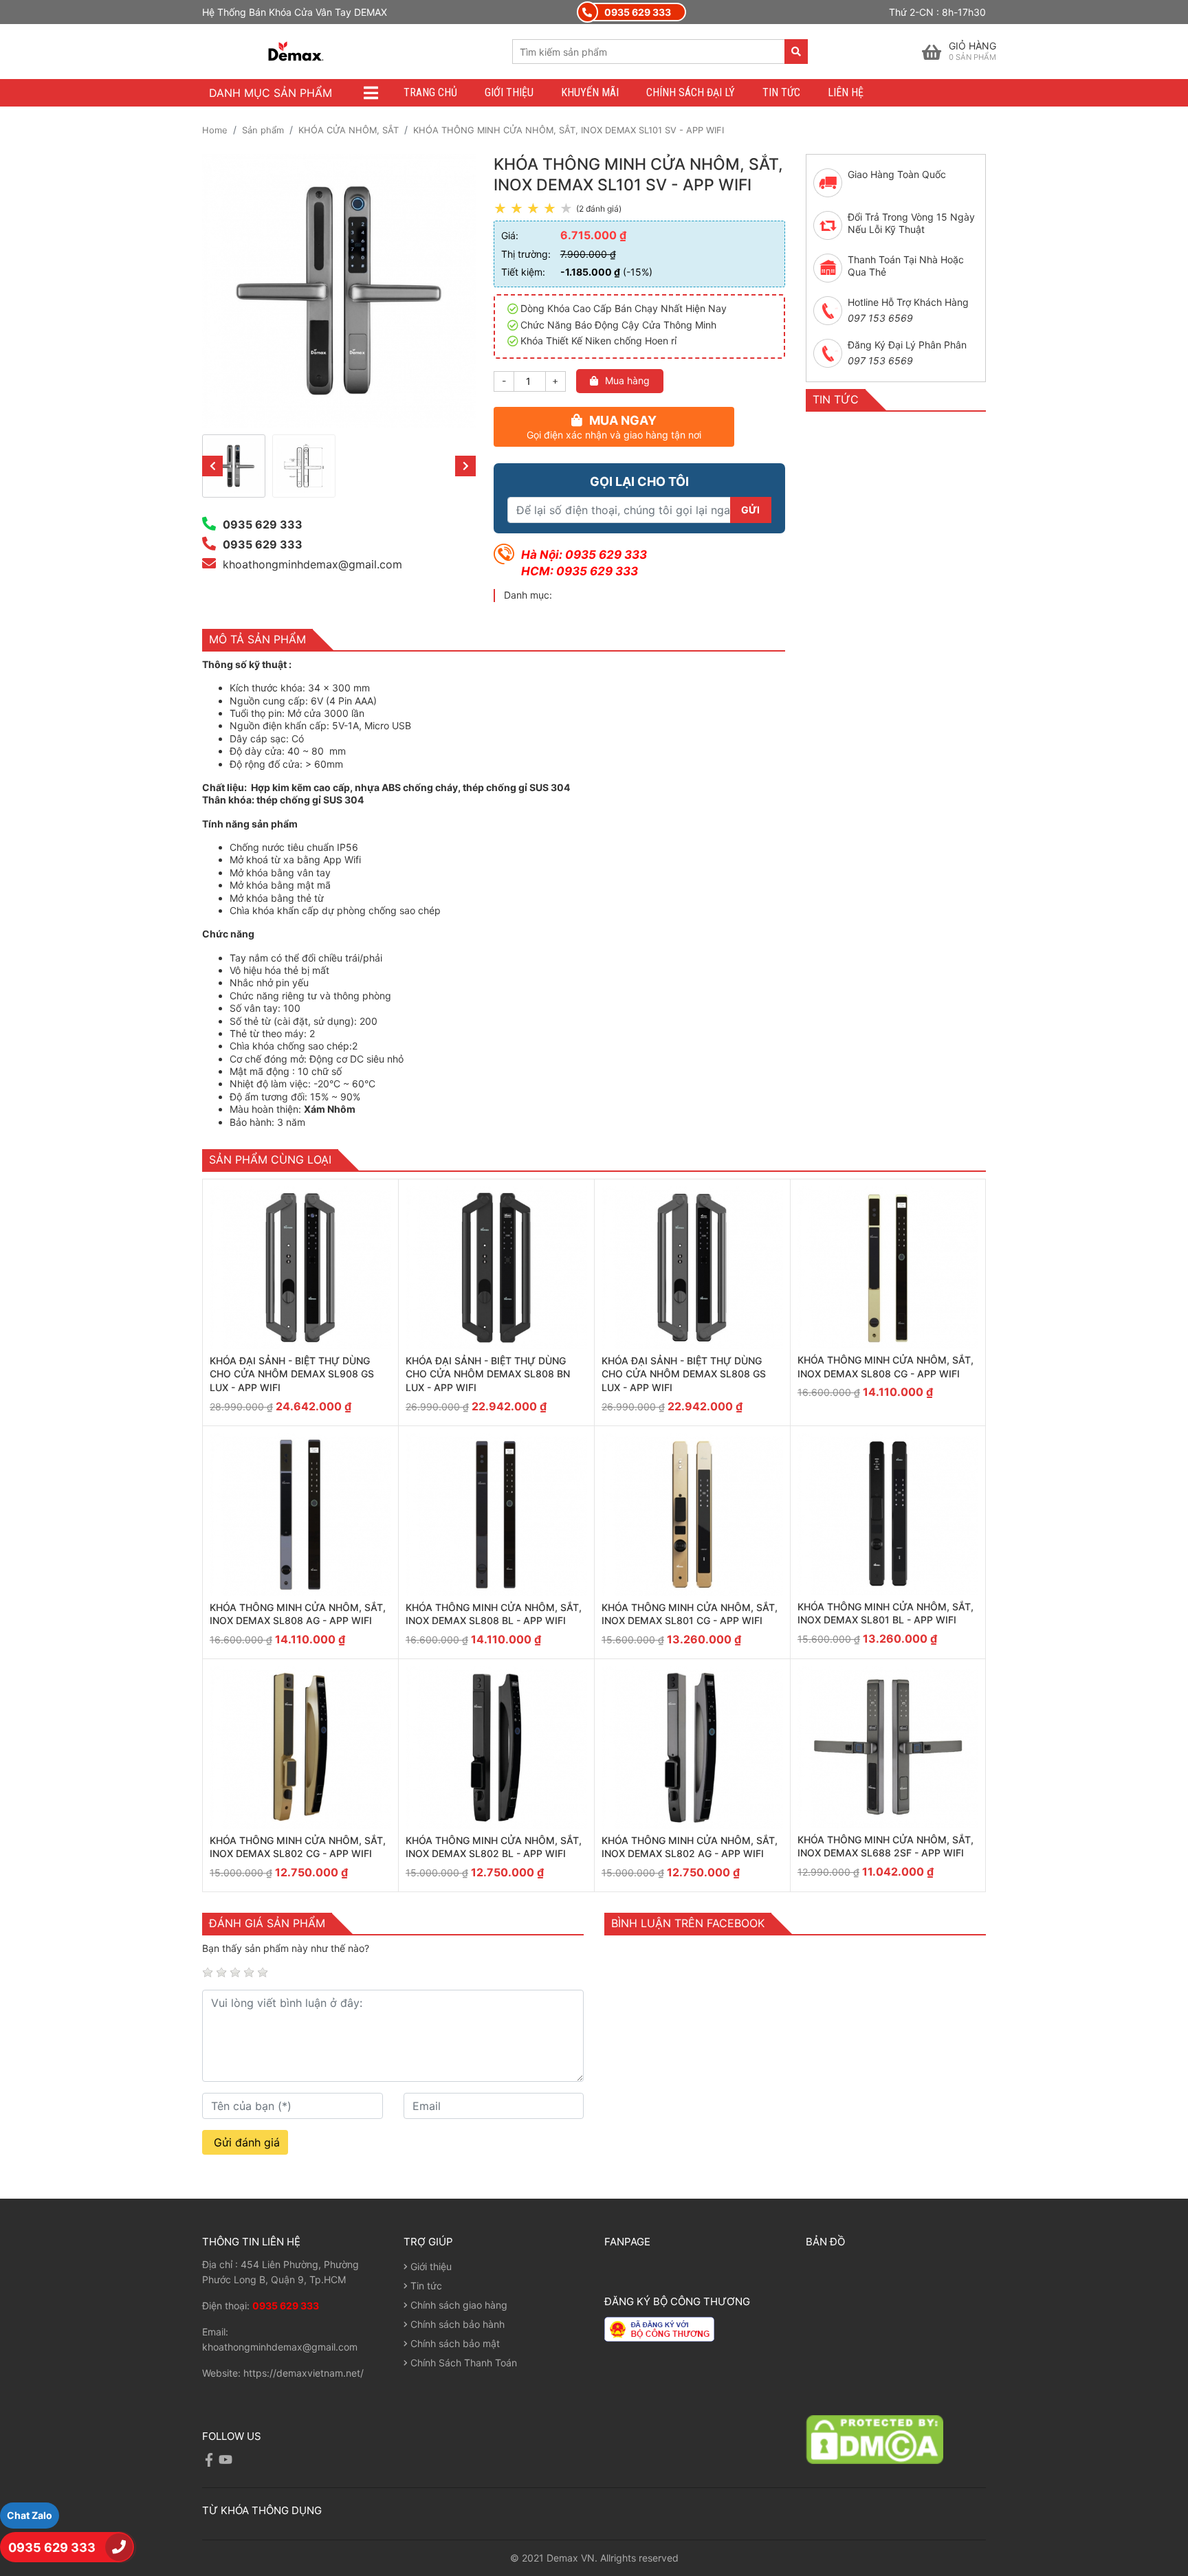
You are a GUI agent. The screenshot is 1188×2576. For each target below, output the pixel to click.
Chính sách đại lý (691, 92)
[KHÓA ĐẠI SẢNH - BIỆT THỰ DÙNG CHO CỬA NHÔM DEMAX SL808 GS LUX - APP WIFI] (692, 1268)
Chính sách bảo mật (454, 2343)
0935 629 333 (53, 2547)
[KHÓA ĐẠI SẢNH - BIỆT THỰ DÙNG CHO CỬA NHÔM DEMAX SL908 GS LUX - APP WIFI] (300, 1268)
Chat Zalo (30, 2515)
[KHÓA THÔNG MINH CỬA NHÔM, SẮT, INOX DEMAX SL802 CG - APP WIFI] (300, 1747)
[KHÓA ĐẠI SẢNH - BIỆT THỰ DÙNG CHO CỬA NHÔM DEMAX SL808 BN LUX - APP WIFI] (496, 1268)
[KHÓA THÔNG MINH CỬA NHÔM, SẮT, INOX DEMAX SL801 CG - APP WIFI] (692, 1514)
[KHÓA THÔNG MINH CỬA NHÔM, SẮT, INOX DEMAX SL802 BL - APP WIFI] (496, 1747)
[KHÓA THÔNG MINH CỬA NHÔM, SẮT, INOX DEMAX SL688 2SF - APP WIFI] (888, 1747)
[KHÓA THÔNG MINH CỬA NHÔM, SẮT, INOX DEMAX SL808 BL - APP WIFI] (496, 1514)
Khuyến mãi (590, 92)
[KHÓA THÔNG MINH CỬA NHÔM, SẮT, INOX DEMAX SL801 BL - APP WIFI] (888, 1514)
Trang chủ (430, 92)
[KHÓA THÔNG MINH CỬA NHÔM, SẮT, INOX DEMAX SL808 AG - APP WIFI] (300, 1514)
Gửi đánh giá (245, 2142)
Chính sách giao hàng (458, 2305)
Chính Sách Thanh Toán (462, 2363)
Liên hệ (846, 92)
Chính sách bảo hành (456, 2324)
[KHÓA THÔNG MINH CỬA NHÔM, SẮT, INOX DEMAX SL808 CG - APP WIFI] (888, 1267)
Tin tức (781, 92)
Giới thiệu (509, 92)
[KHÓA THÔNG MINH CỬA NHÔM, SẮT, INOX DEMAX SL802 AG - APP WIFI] (692, 1747)
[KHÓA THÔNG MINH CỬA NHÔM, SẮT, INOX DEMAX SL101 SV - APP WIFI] (234, 466)
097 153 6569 (880, 318)
